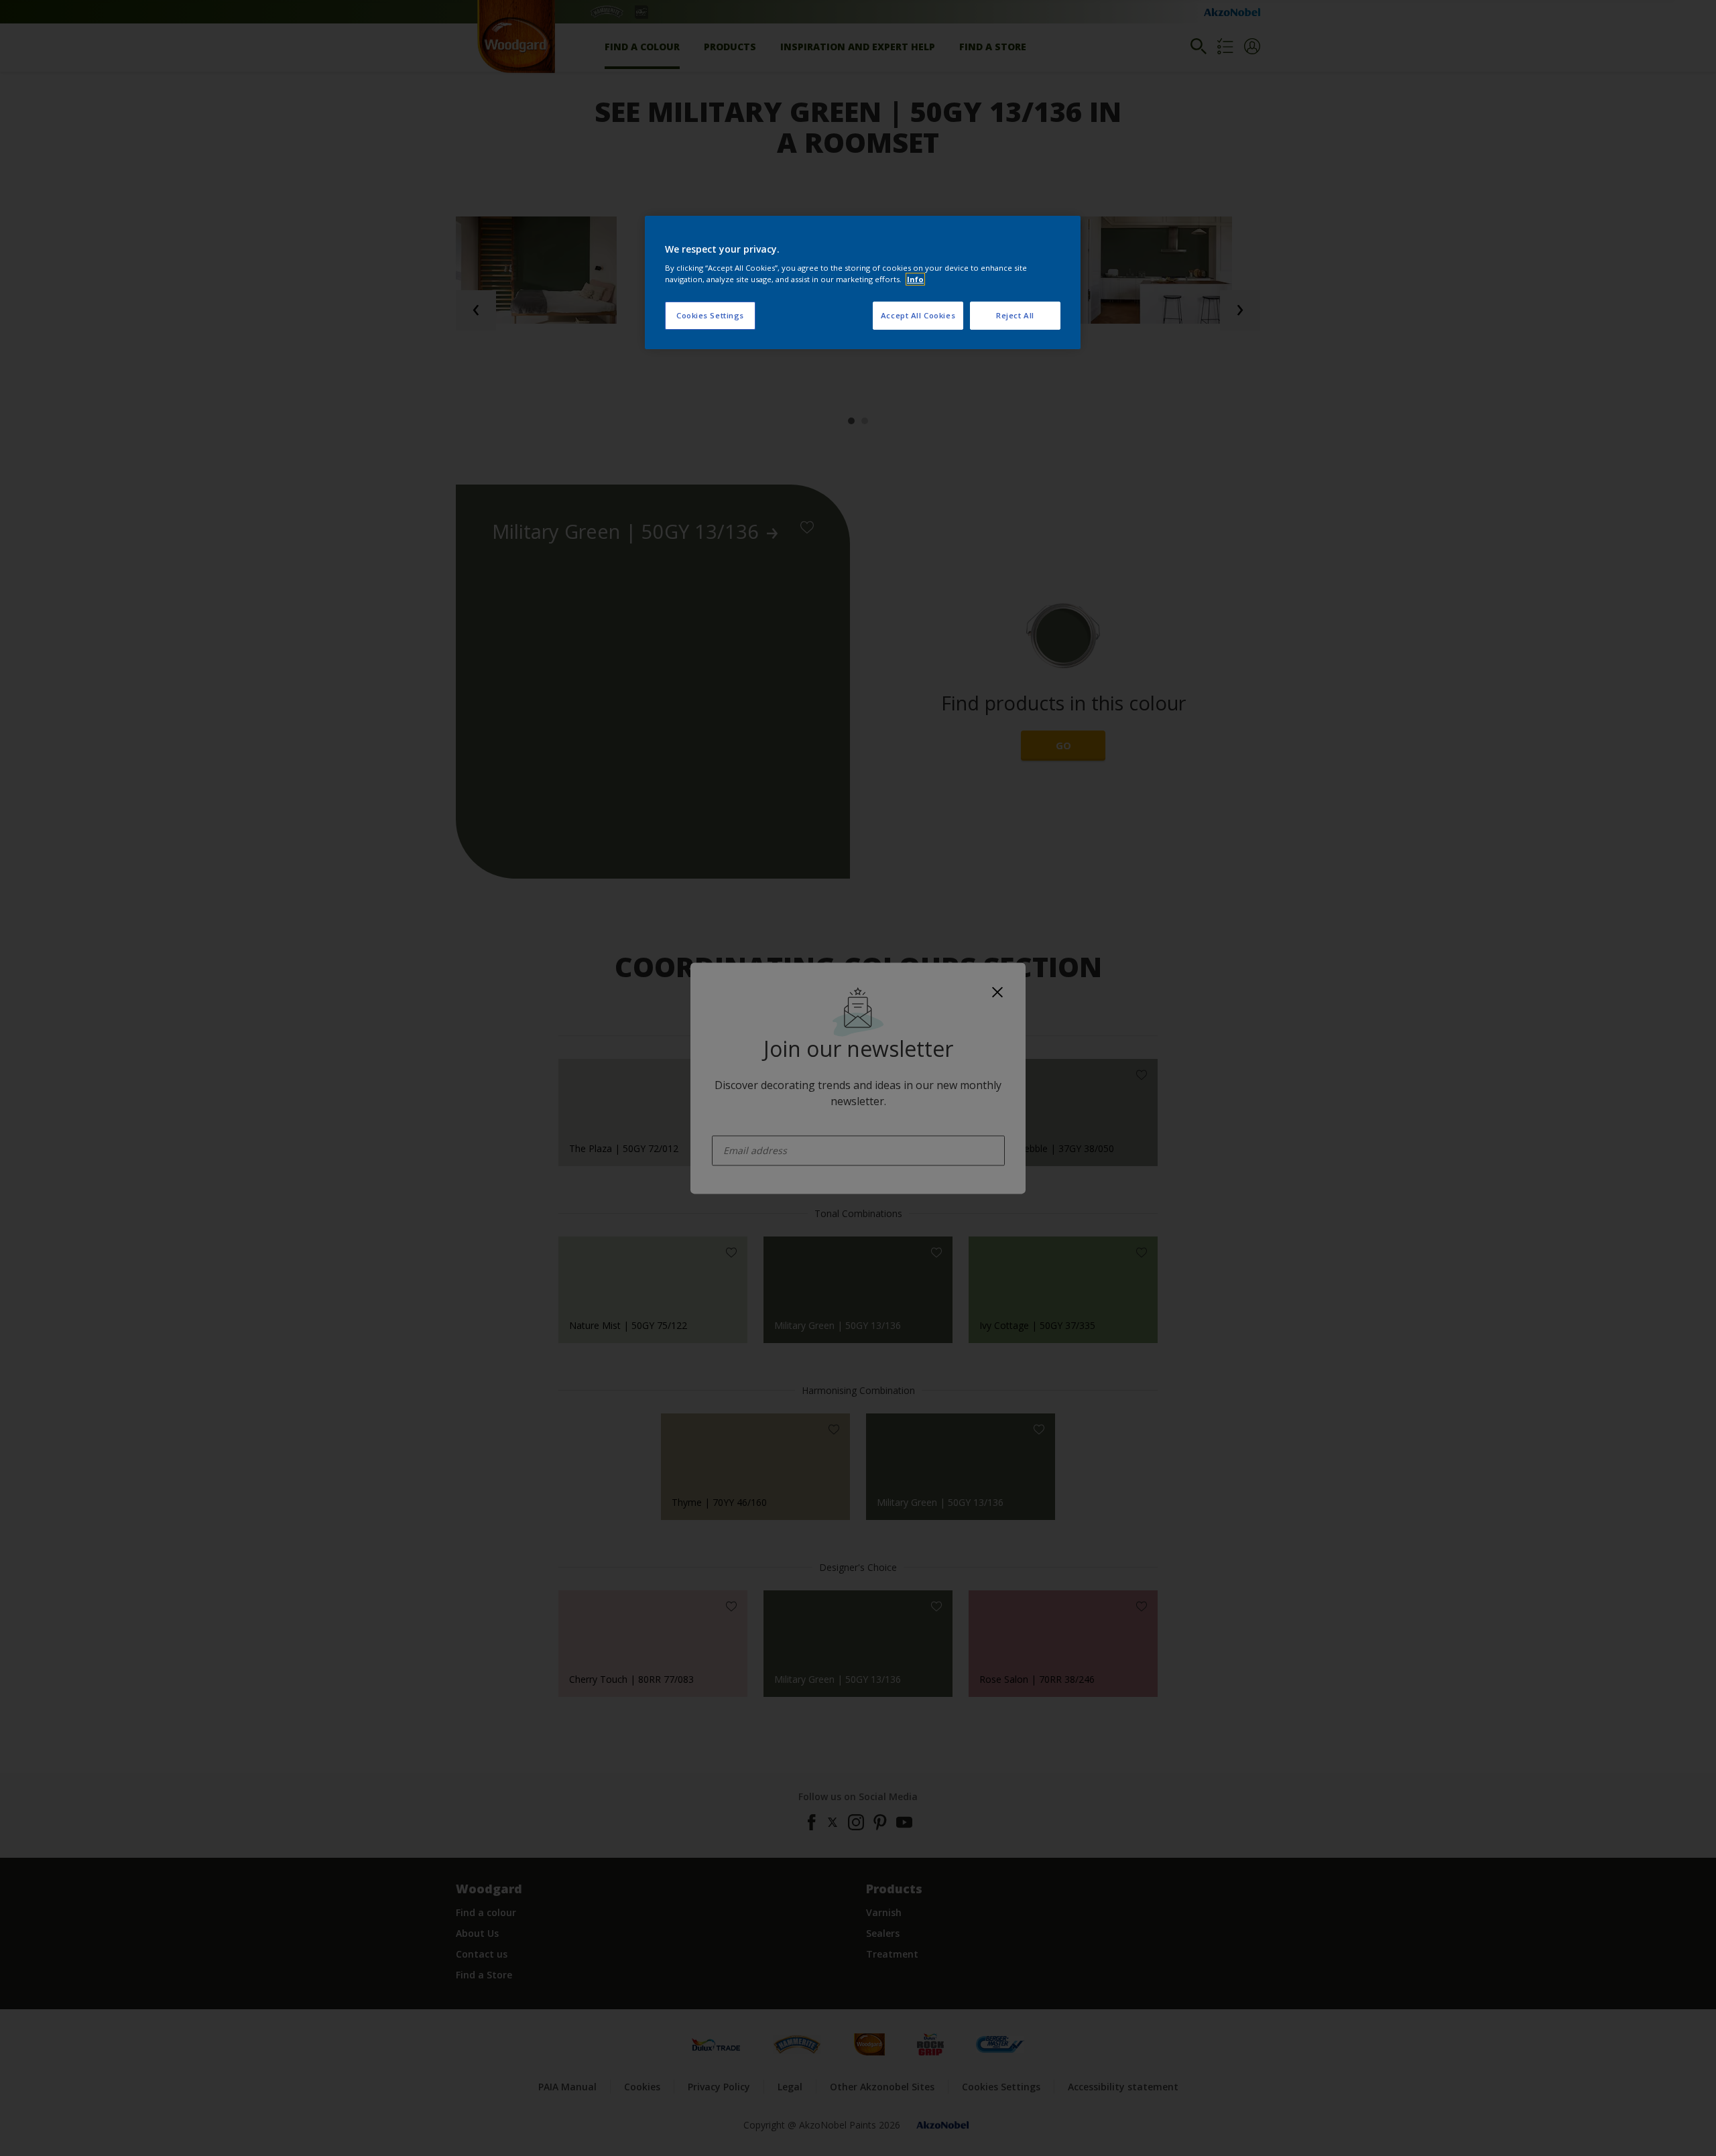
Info (915, 279)
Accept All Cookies (918, 315)
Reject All (1015, 315)
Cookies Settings (710, 315)
